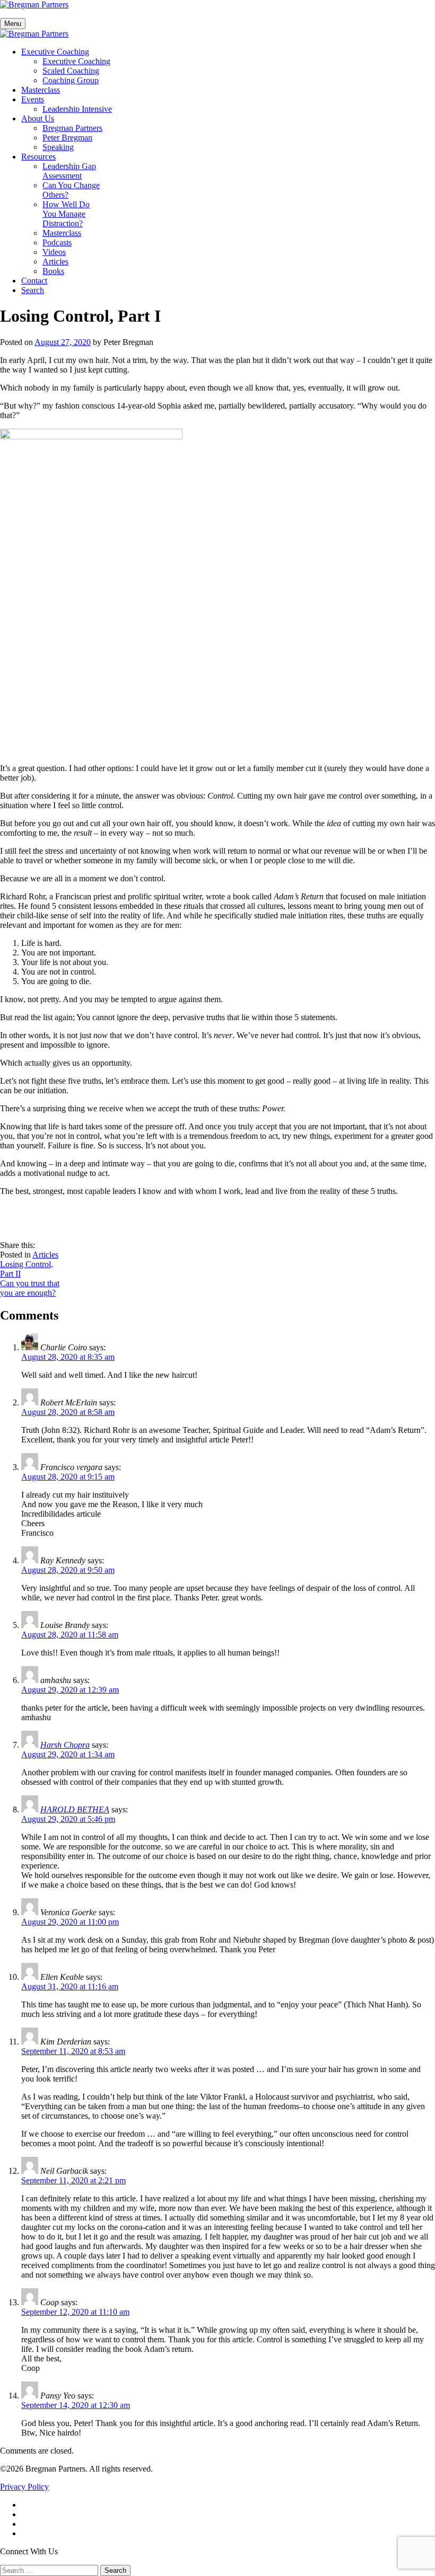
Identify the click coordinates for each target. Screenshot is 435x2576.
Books (53, 271)
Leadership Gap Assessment (69, 171)
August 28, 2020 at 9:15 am (68, 1477)
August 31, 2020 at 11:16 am (70, 1986)
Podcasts (57, 242)
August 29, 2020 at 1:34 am (68, 1754)
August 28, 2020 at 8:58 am (68, 1412)
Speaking (58, 147)
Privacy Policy (24, 2487)
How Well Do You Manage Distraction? (66, 214)
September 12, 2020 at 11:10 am (75, 2312)
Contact (34, 281)
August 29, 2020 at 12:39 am (70, 1690)
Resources (38, 157)
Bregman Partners (72, 128)
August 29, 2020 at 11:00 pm (70, 1922)
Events (33, 99)
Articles (55, 262)
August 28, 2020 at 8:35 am (68, 1357)
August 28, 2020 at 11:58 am (70, 1635)
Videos (54, 252)
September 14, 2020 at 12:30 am (76, 2405)
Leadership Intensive (77, 109)
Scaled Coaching (71, 71)
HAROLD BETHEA (75, 1809)
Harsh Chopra (65, 1745)
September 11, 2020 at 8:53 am (73, 2051)
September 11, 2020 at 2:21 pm (73, 2180)
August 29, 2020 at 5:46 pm (68, 1819)
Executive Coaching (55, 52)
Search (33, 290)
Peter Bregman (67, 138)
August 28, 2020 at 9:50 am (68, 1570)
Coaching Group (71, 80)
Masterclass (41, 90)
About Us (38, 118)
